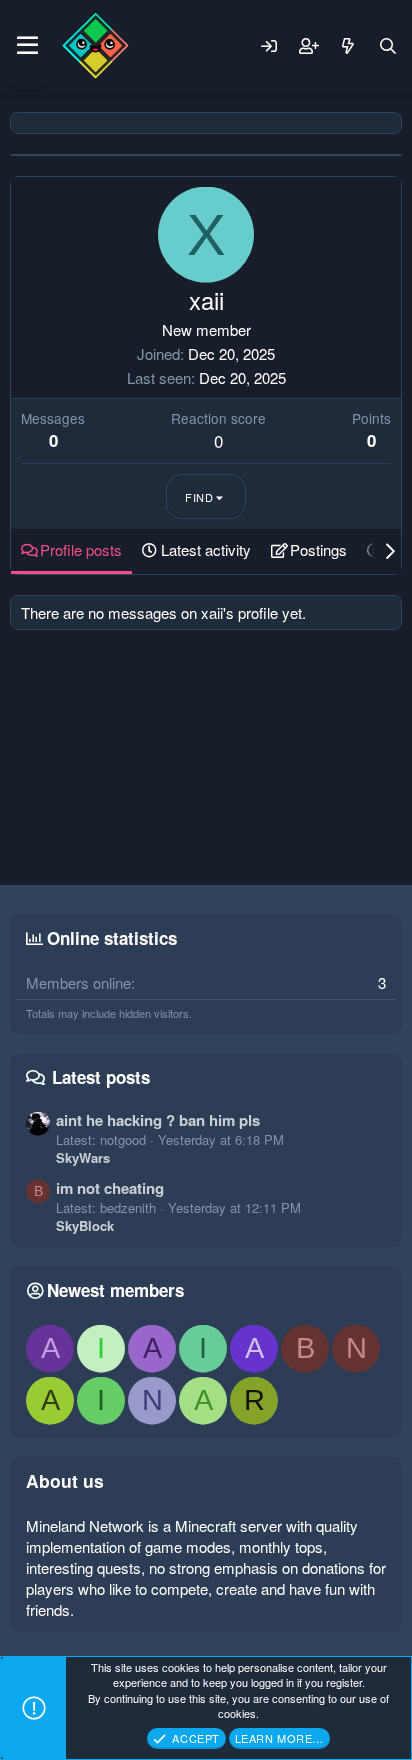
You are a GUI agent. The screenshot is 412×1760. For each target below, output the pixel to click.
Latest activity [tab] (206, 549)
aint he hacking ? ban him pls (158, 1120)
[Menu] (27, 46)
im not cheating (110, 1188)
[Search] (388, 46)
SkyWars (83, 1157)
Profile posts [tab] (81, 549)
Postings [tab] (318, 549)
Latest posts (101, 1077)
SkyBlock (85, 1225)
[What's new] (348, 46)
